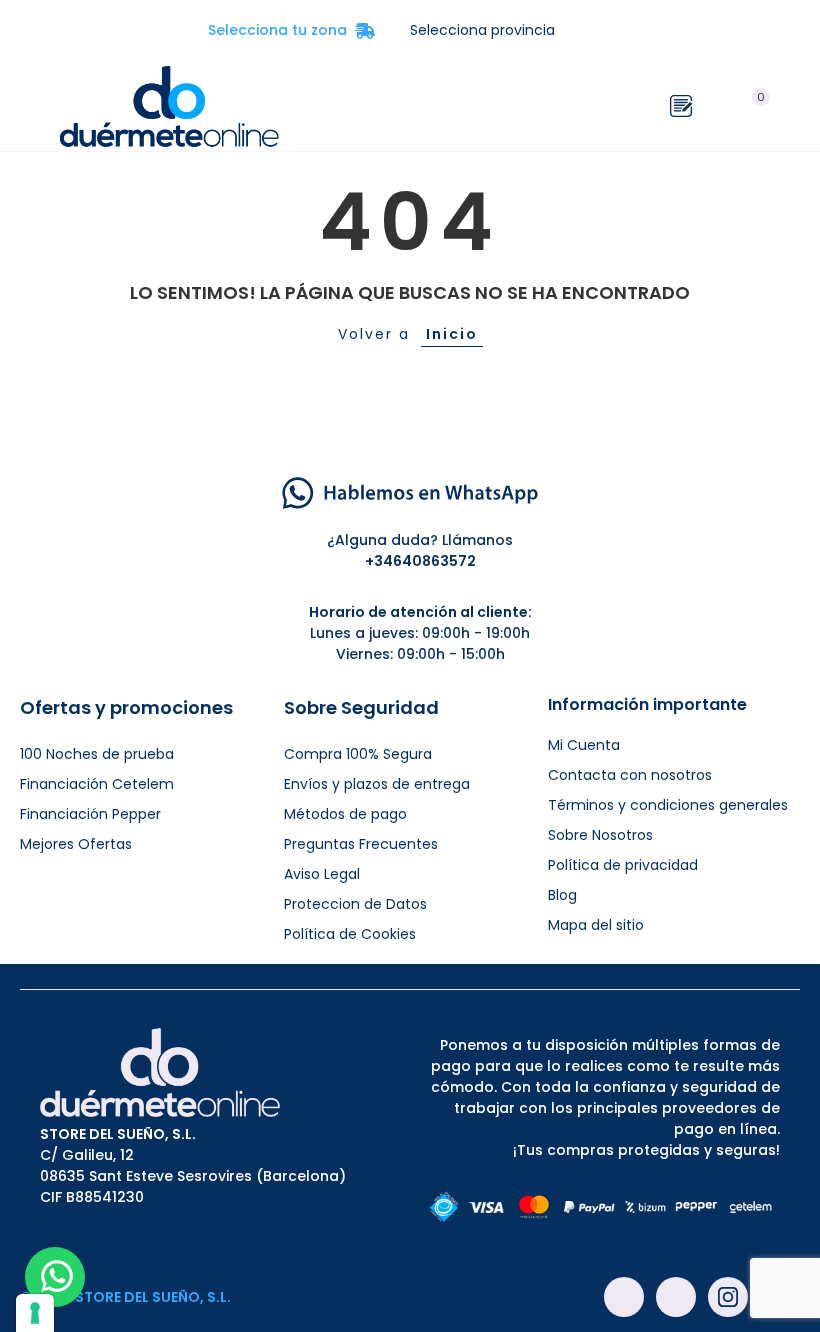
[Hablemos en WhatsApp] (410, 492)
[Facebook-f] (624, 1297)
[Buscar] (718, 106)
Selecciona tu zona (291, 30)
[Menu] (29, 106)
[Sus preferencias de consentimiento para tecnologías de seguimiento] (35, 1313)
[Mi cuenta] (790, 106)
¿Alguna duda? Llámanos (420, 540)
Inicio (452, 334)
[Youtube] (676, 1297)
